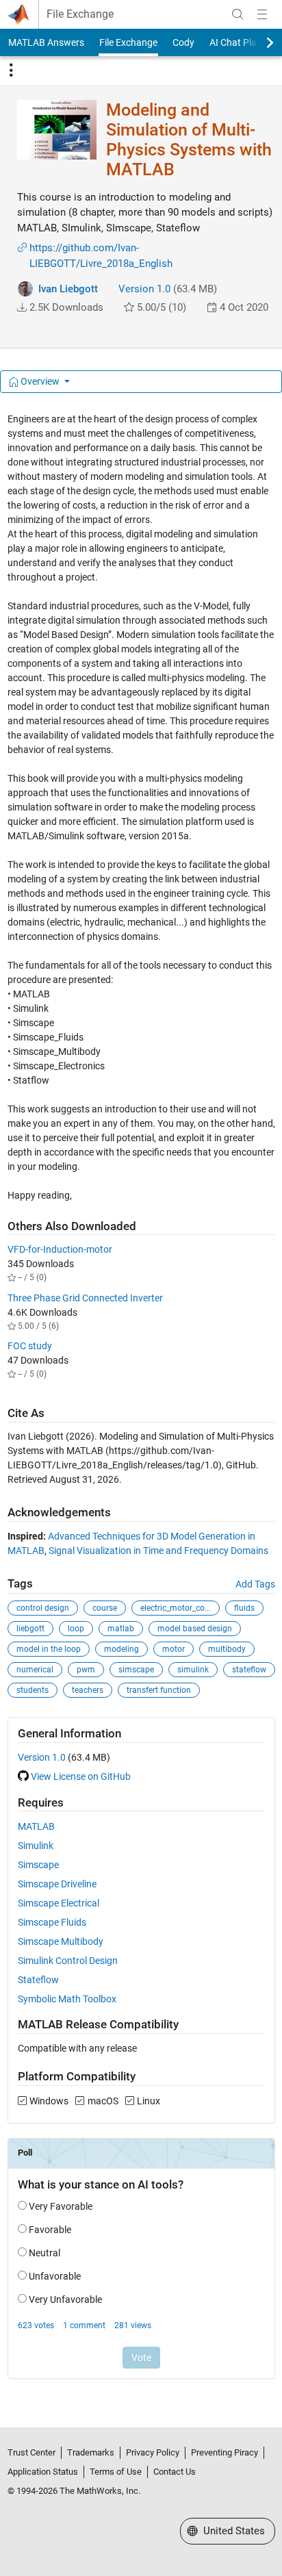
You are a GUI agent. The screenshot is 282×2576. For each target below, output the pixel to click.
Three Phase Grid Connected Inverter (85, 1298)
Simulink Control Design (68, 1961)
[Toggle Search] (238, 14)
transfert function (159, 1690)
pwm (86, 1670)
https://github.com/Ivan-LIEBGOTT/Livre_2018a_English (101, 256)
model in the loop (49, 1649)
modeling (121, 1649)
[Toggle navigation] (11, 71)
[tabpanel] (141, 1405)
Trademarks (91, 2452)
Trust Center (31, 2452)
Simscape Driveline (57, 1884)
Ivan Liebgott (68, 289)
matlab (121, 1629)
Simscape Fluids (52, 1922)
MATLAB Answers (46, 42)
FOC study (30, 1346)
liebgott (30, 1629)
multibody (227, 1649)
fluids (244, 1608)
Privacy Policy (153, 2452)
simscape (136, 1670)
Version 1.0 (144, 289)
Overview (40, 381)
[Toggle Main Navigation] (262, 14)
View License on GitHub (81, 1776)
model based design (195, 1629)
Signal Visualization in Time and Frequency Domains (158, 1551)
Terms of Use (116, 2472)
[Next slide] (258, 42)
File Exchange (80, 14)
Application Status (43, 2472)
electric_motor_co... (176, 1608)
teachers (88, 1690)
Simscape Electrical (59, 1903)
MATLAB (36, 1826)
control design (43, 1608)
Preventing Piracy (225, 2452)
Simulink (36, 1846)
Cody (183, 42)
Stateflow (38, 1980)
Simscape (38, 1865)
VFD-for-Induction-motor (60, 1249)
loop (76, 1629)
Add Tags (255, 1584)
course (105, 1608)
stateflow (249, 1670)
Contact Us (175, 2472)
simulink (193, 1670)
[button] (22, 307)
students (33, 1690)
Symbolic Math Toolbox (67, 1999)
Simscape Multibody (61, 1941)
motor (174, 1649)
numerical (35, 1670)
